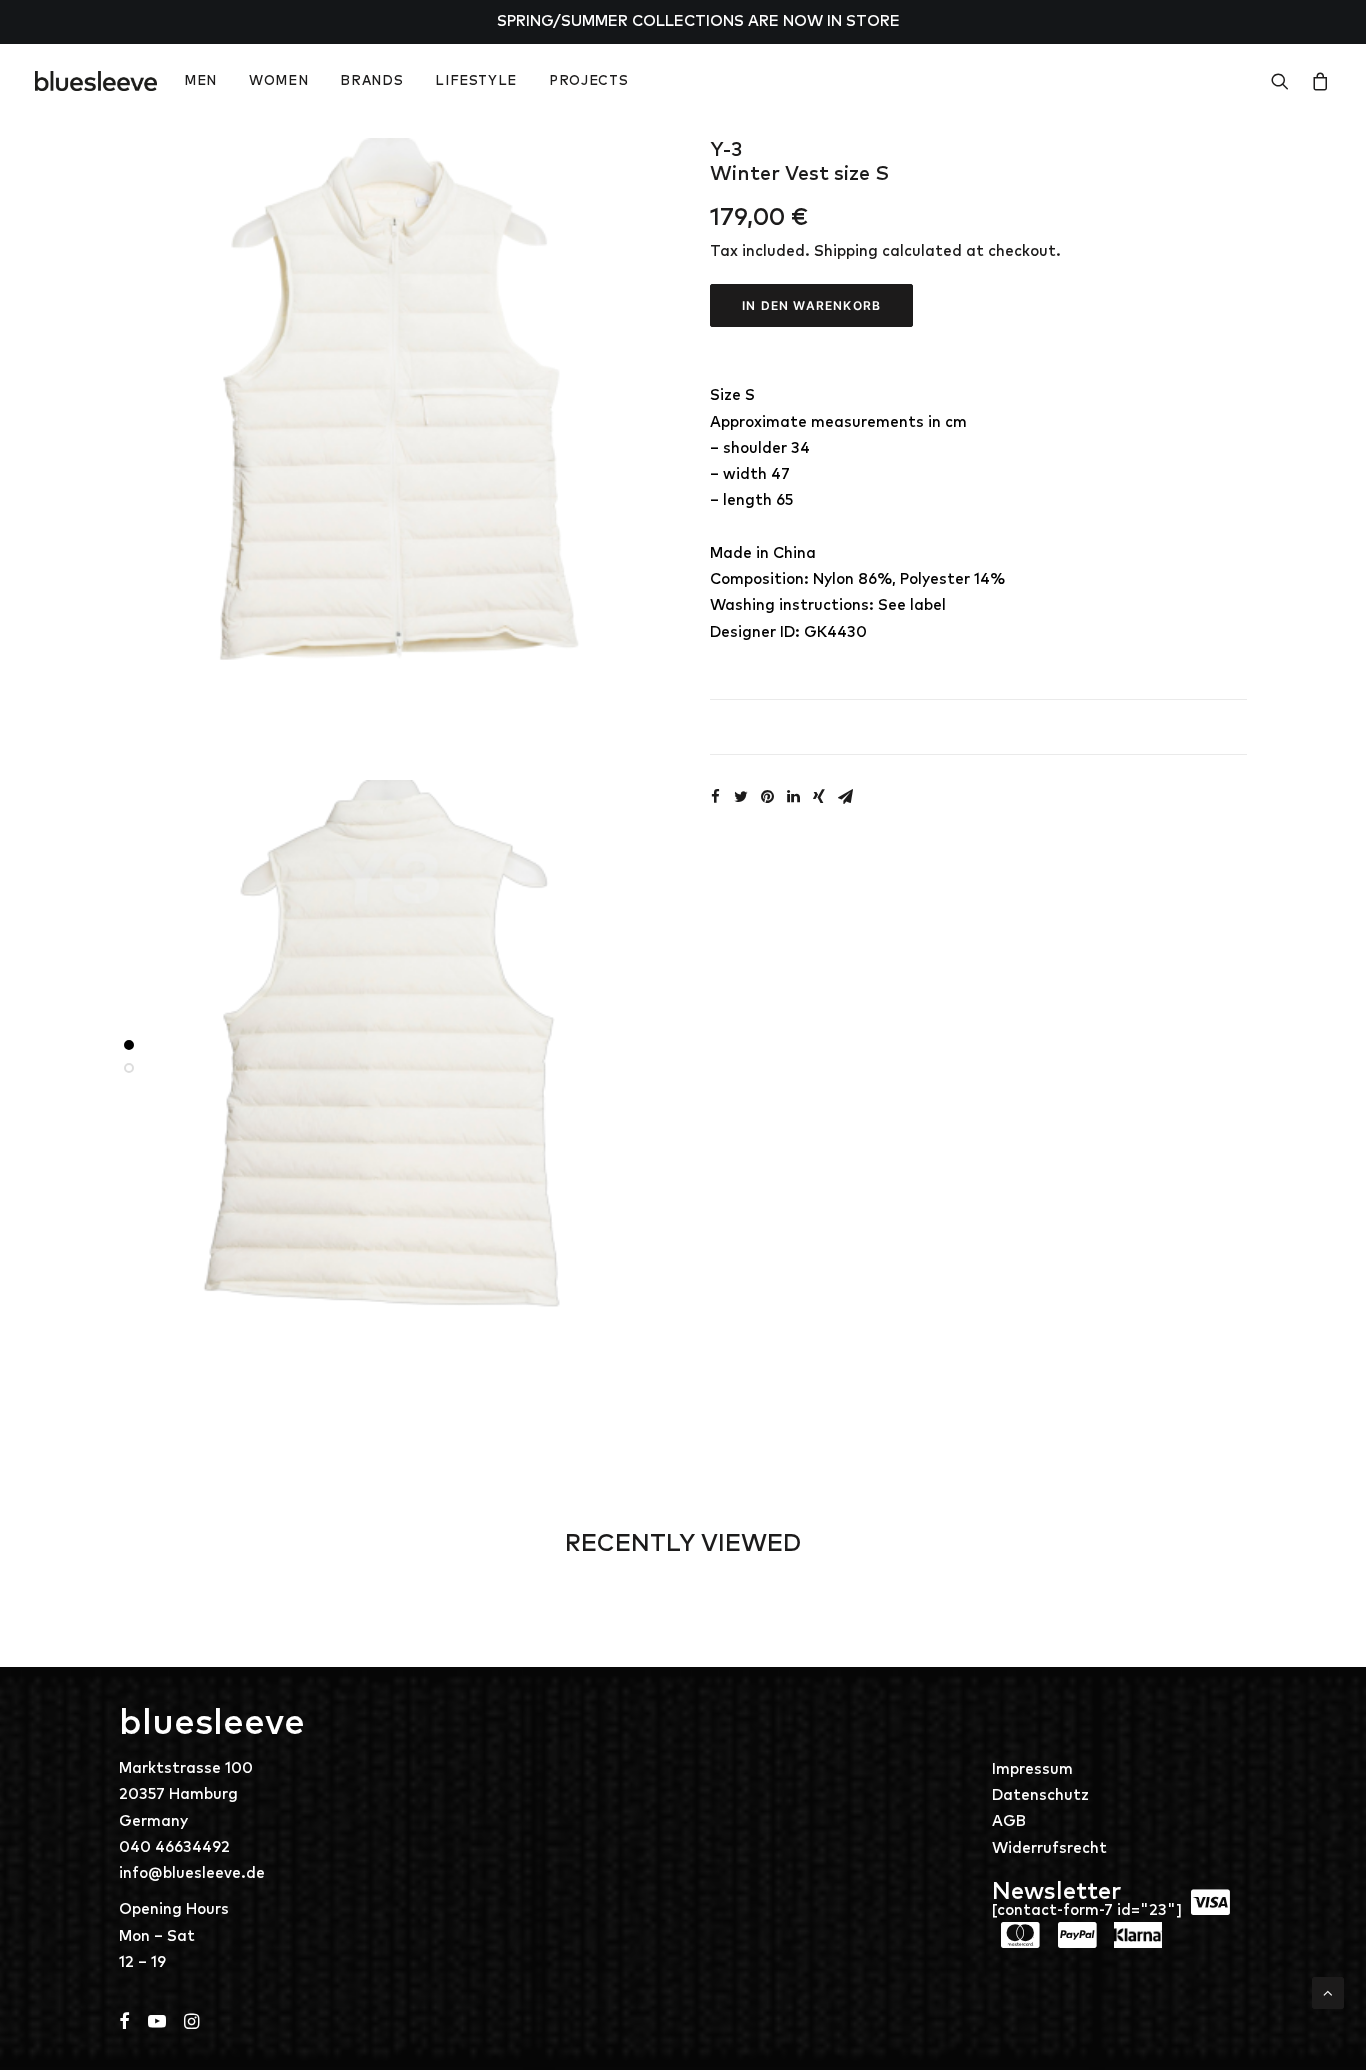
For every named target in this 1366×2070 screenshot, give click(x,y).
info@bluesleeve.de (192, 1873)
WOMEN (278, 81)
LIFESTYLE (476, 81)
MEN (200, 81)
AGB (1009, 1821)
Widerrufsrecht (1049, 1848)
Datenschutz (1040, 1795)
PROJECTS (588, 81)
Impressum (1032, 1769)
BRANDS (371, 81)
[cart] (1316, 81)
